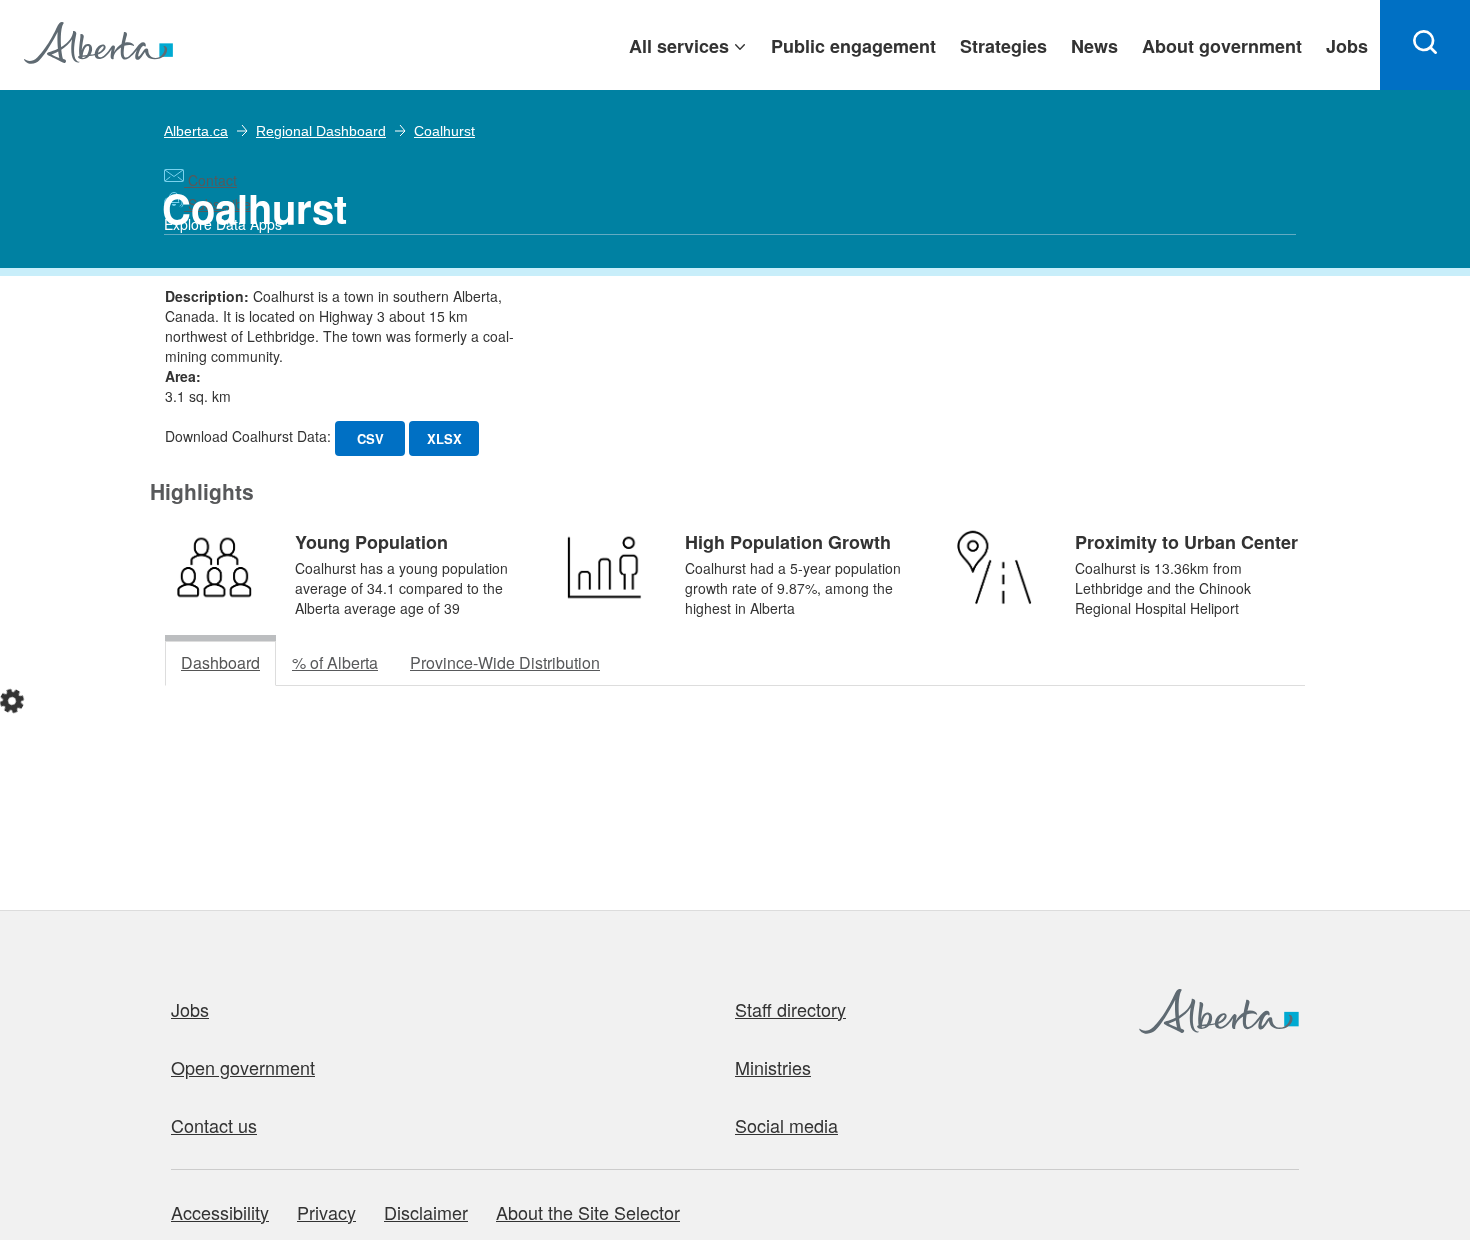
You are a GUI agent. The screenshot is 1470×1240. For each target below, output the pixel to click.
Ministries (773, 1067)
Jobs (190, 1009)
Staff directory (790, 1009)
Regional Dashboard (321, 131)
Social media (786, 1125)
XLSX (444, 438)
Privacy (326, 1212)
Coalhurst (444, 131)
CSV (370, 438)
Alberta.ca (196, 131)
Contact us (214, 1125)
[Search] (1425, 45)
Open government (243, 1067)
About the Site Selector (588, 1212)
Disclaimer (426, 1212)
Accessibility (220, 1212)
